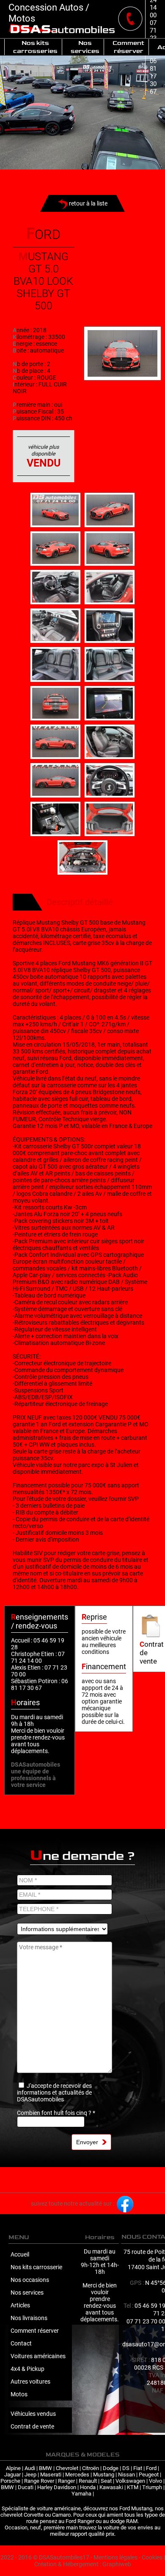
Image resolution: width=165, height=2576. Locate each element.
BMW (45, 2468)
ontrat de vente (152, 1653)
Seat (106, 2481)
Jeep (30, 2475)
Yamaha (81, 2494)
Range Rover (39, 2481)
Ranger (66, 2481)
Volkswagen (130, 2481)
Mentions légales (115, 2557)
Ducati (26, 2487)
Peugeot (149, 2475)
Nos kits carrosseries (35, 47)
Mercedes (77, 2475)
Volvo (155, 2481)
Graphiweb (117, 2564)
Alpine (13, 2468)
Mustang (104, 2475)
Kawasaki (111, 2487)
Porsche (10, 2481)
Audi (30, 2468)
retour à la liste (88, 203)
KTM (133, 2487)
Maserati (51, 2475)
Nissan (126, 2475)
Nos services (85, 47)
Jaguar (12, 2475)
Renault (88, 2481)
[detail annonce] (122, 353)
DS (126, 2468)
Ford (151, 2468)
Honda (88, 2487)
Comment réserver (128, 47)
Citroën (91, 2468)
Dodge (111, 2468)
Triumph (152, 2487)
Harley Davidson (57, 2487)
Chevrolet (67, 2468)
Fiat (138, 2468)
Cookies (152, 2557)
